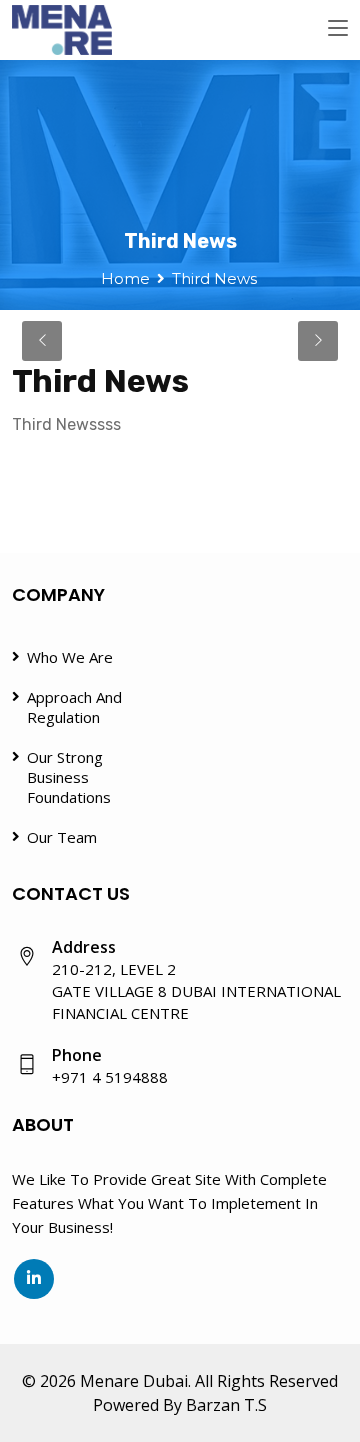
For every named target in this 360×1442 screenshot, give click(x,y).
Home (125, 278)
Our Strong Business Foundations (69, 777)
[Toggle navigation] (338, 29)
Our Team (62, 837)
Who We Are (70, 657)
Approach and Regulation (74, 707)
